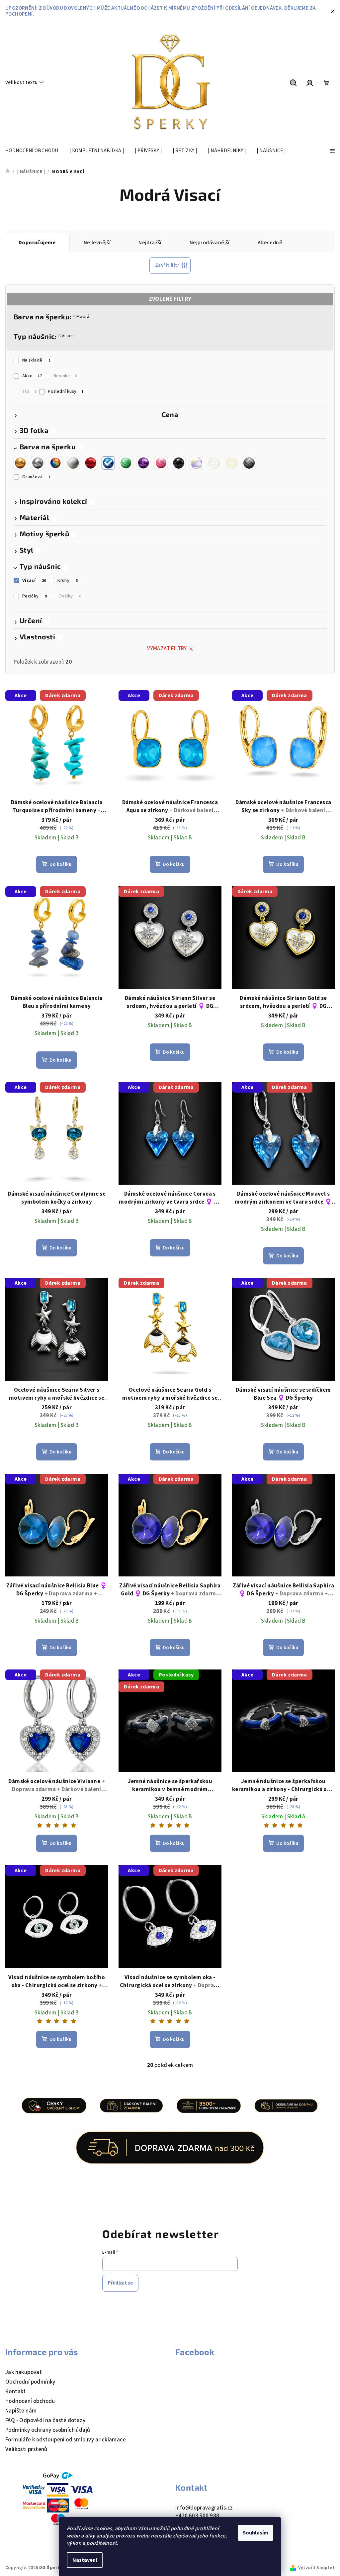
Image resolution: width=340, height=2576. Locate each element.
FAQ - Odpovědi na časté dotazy (45, 2420)
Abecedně (270, 243)
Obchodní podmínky (30, 2382)
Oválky (70, 596)
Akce (32, 376)
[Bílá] (73, 461)
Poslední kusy (66, 391)
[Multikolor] (55, 461)
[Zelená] (126, 461)
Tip (29, 391)
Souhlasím (255, 2533)
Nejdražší (150, 243)
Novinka (65, 376)
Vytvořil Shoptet (316, 2568)
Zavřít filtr (167, 265)
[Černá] (179, 461)
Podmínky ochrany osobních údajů (48, 2430)
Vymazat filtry (167, 649)
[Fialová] (143, 461)
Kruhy (68, 581)
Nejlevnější (97, 243)
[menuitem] (32, 151)
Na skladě (36, 360)
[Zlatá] (20, 461)
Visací (68, 336)
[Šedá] (249, 461)
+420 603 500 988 (197, 2516)
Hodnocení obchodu (30, 2401)
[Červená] (91, 461)
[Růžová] (161, 461)
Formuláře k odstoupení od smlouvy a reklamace (66, 2440)
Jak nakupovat (24, 2372)
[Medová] (214, 461)
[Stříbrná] (38, 461)
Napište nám (21, 2411)
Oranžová (37, 477)
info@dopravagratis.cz (204, 2508)
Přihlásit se (120, 2283)
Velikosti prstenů (26, 2449)
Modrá (83, 317)
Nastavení (85, 2560)
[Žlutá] (231, 461)
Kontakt (16, 2392)
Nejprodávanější (210, 243)
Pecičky (35, 596)
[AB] (196, 461)
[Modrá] (108, 461)
